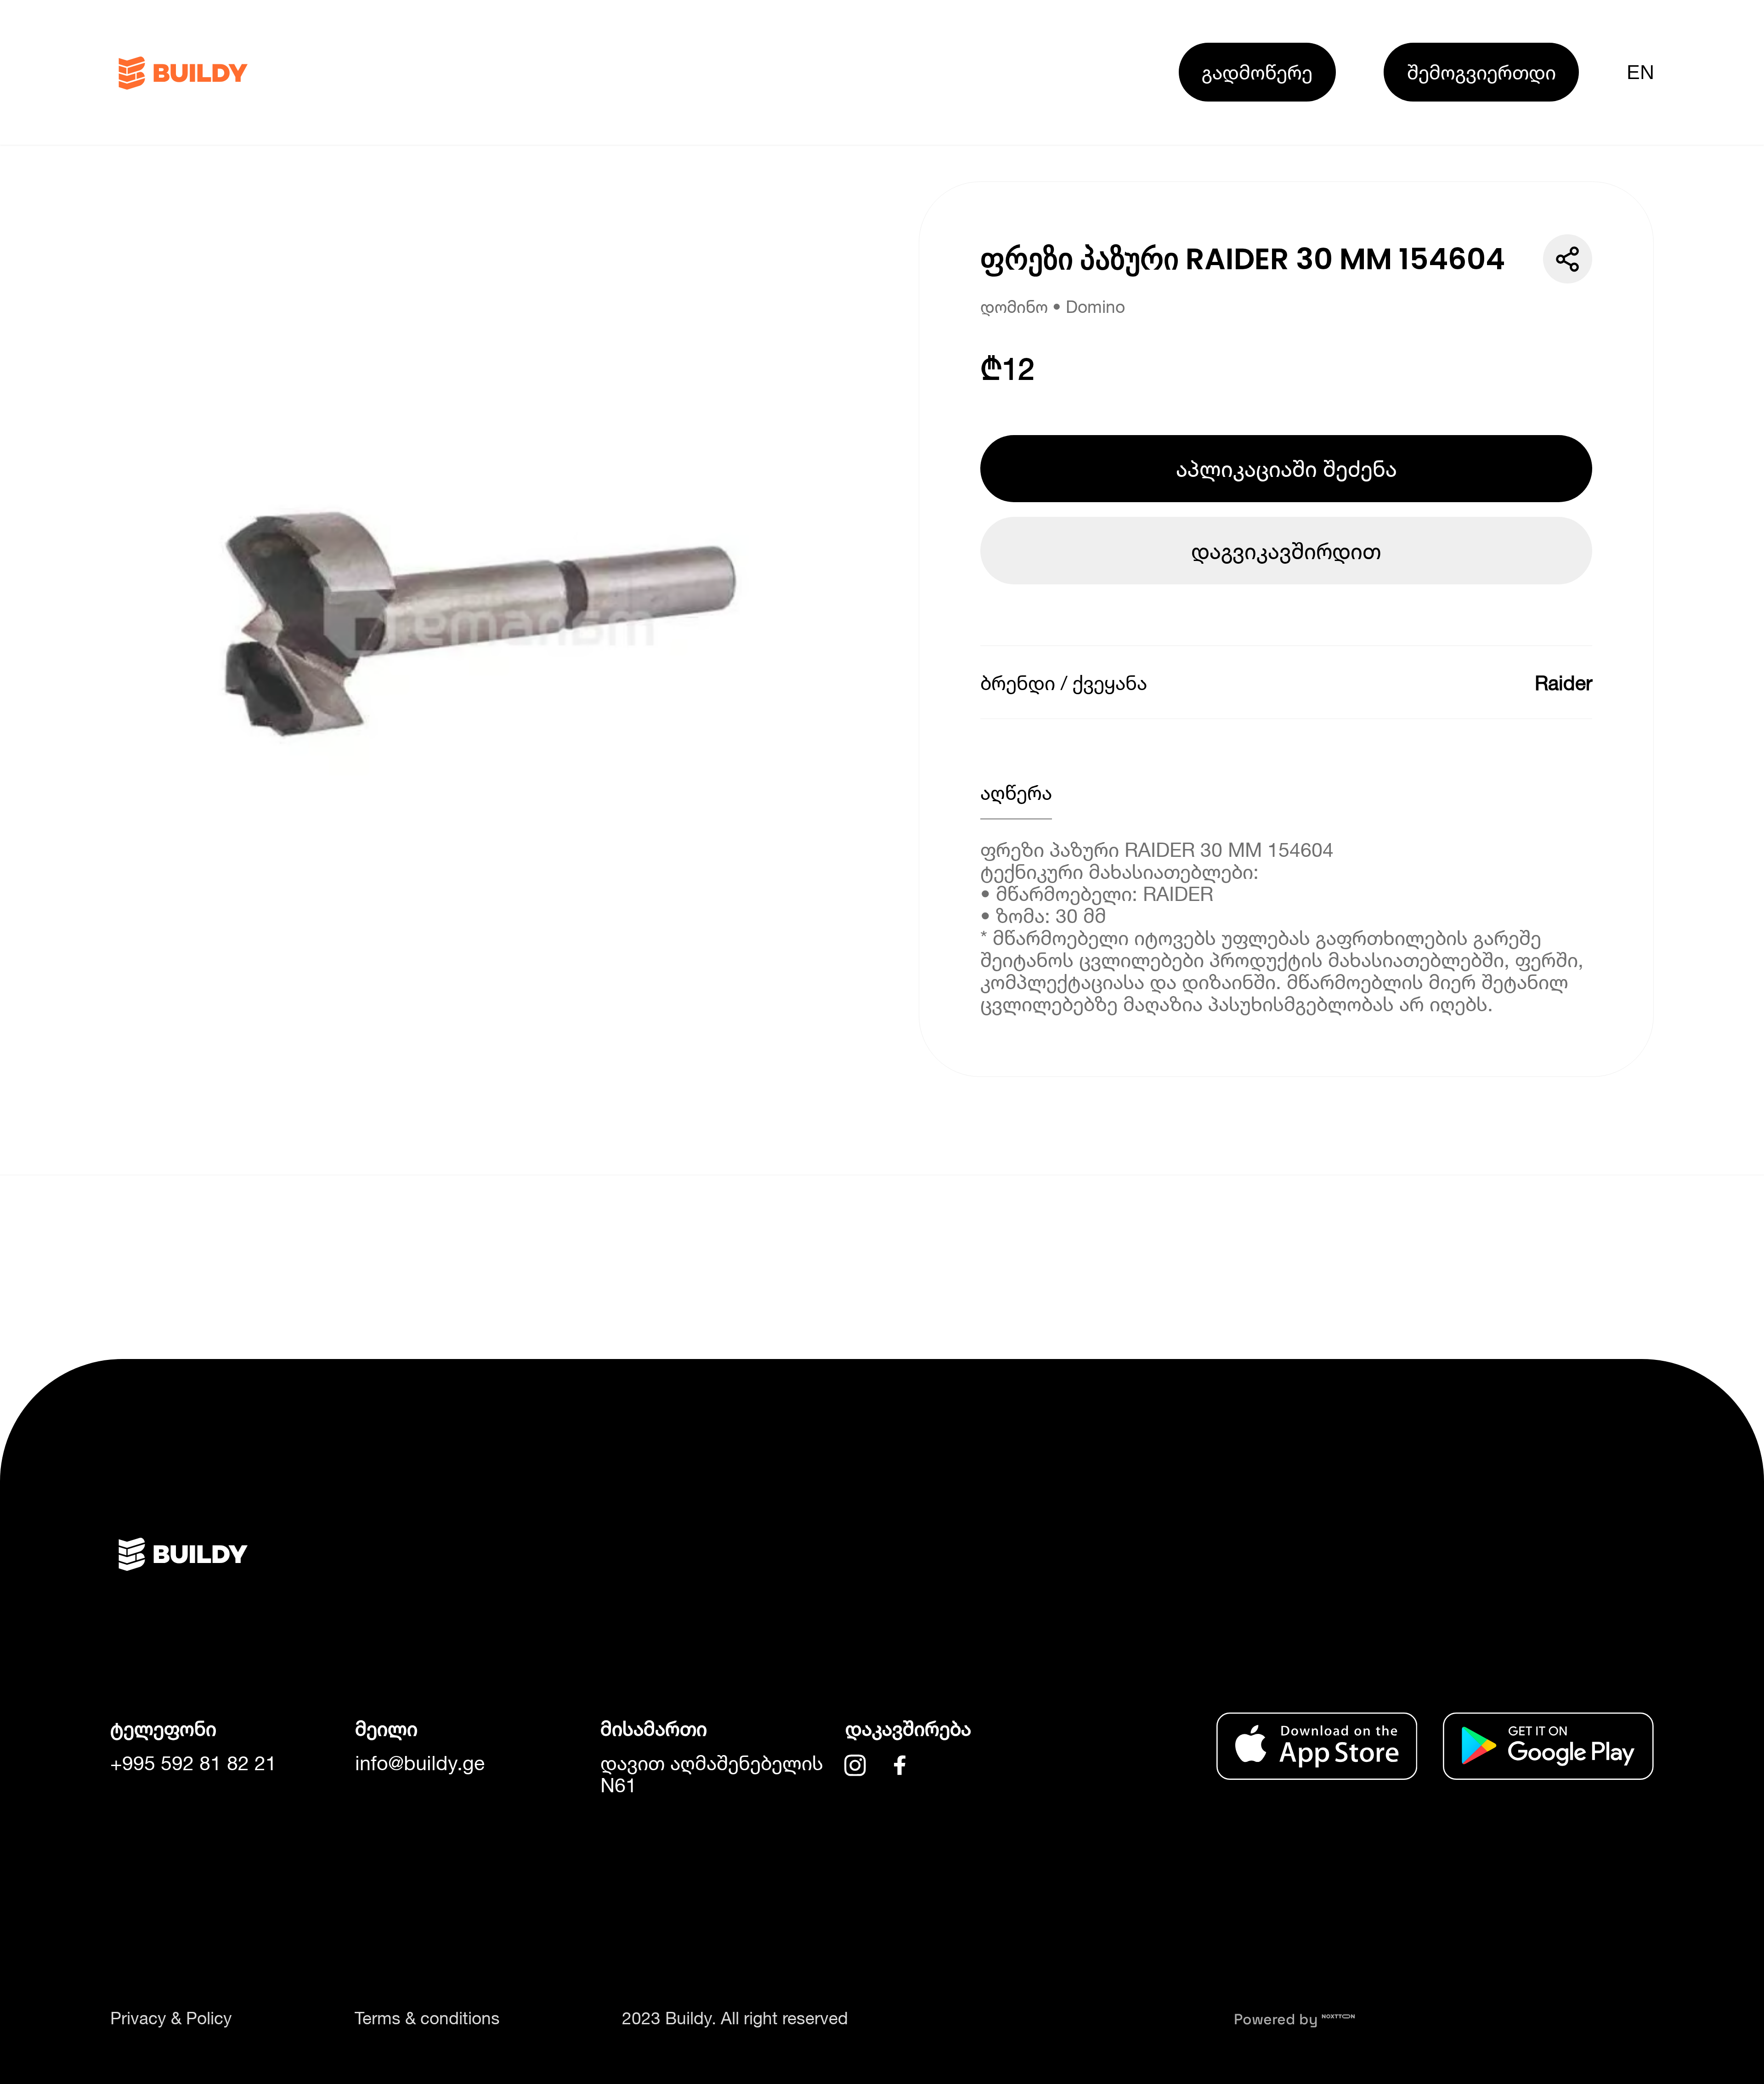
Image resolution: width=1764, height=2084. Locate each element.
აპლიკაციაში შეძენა (1286, 468)
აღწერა (1016, 792)
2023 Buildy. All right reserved (735, 2018)
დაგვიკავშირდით (1286, 551)
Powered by (1278, 2019)
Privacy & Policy (171, 2018)
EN (1640, 72)
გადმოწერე (1257, 72)
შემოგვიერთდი (1481, 72)
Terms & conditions (427, 2018)
